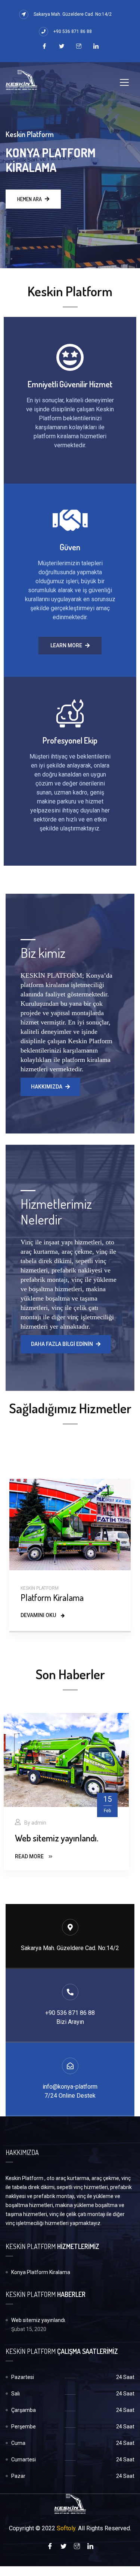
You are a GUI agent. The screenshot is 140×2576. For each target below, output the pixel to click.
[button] (70, 646)
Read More (30, 1856)
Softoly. (67, 2528)
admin (39, 1823)
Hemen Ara (29, 199)
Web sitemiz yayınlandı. (57, 1838)
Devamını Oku (39, 1615)
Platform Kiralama (52, 1597)
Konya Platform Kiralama (41, 2272)
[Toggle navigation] (124, 82)
